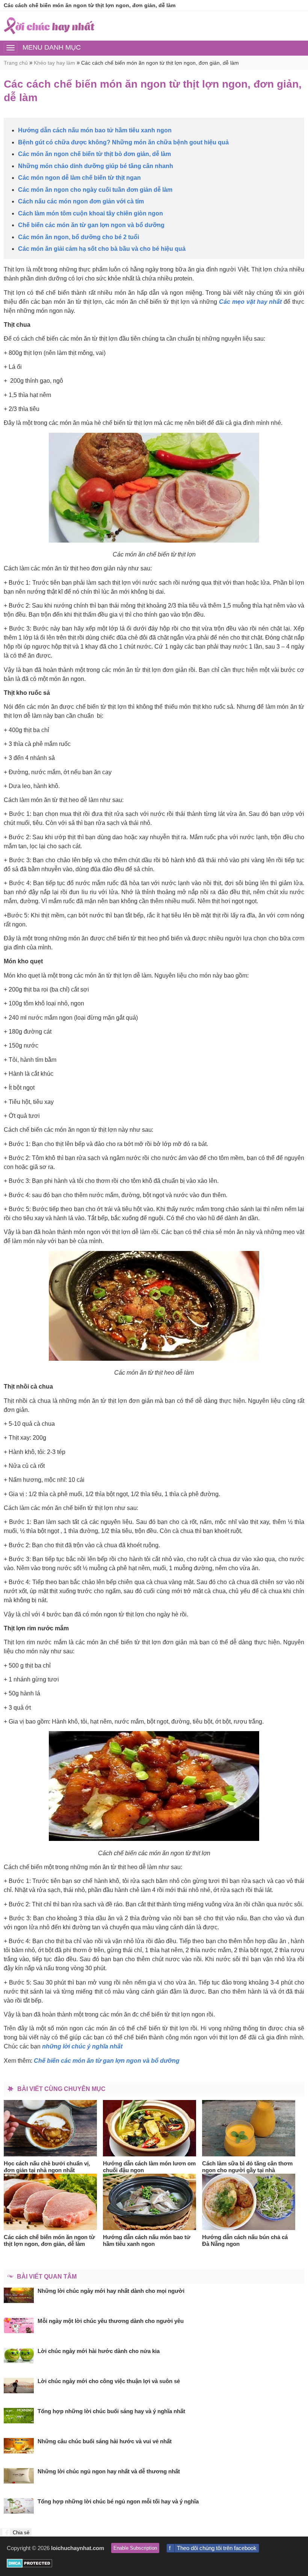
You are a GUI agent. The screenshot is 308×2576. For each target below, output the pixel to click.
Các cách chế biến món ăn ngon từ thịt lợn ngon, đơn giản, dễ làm (160, 63)
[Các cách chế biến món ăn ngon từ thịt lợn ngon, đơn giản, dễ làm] (51, 2202)
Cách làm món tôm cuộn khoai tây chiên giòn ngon (91, 213)
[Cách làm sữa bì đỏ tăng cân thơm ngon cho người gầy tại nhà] (249, 2128)
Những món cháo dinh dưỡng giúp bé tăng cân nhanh (96, 166)
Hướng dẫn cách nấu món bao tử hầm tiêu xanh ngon (95, 130)
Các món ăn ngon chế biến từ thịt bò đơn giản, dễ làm (94, 154)
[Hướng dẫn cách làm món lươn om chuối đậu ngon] (150, 2128)
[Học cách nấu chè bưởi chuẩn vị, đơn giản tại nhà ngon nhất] (51, 2128)
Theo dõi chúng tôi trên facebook (217, 2548)
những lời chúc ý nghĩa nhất (82, 2046)
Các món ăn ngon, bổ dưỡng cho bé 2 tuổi (82, 237)
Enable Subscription (135, 2548)
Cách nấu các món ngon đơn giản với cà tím (81, 201)
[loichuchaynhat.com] (49, 26)
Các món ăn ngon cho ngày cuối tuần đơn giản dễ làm (95, 190)
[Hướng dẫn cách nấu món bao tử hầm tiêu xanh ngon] (150, 2202)
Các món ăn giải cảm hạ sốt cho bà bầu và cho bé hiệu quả (102, 249)
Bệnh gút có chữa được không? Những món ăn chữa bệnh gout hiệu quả (123, 142)
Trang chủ (16, 63)
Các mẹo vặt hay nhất (250, 302)
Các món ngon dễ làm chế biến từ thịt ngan (79, 178)
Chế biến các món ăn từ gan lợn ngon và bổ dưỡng (91, 225)
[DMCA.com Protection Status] (29, 2566)
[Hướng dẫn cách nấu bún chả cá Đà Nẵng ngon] (249, 2202)
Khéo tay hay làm (54, 63)
